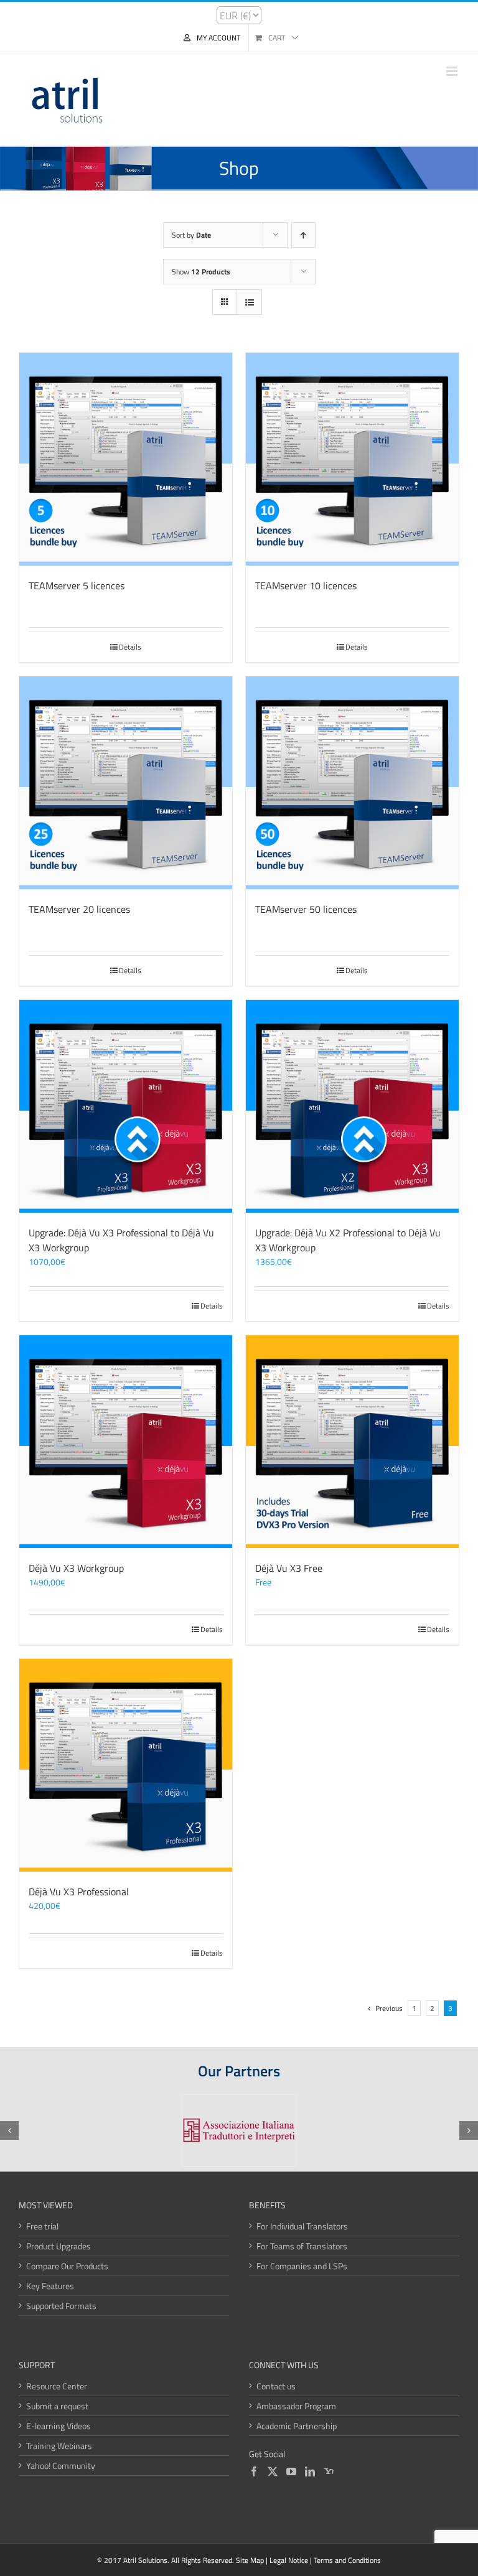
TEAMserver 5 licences (77, 586)
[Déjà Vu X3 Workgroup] (126, 1442)
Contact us (276, 2386)
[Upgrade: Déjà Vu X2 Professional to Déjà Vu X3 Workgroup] (352, 1106)
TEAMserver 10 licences (306, 586)
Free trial (42, 2226)
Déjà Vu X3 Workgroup (76, 1568)
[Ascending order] (303, 235)
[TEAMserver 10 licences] (352, 459)
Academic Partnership (297, 2426)
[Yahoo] (329, 2471)
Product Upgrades (59, 2246)
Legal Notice (289, 2560)
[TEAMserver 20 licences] (126, 783)
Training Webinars (59, 2446)
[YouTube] (291, 2471)
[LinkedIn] (310, 2471)
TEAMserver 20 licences (79, 909)
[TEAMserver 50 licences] (352, 783)
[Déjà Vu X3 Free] (352, 1442)
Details (130, 647)
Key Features (50, 2286)
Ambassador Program (296, 2406)
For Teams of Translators (302, 2246)
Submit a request (57, 2406)
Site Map (250, 2560)
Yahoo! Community (61, 2466)
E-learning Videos (59, 2426)
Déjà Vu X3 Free (289, 1568)
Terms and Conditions (347, 2560)
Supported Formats (61, 2306)
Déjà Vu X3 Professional (79, 1892)
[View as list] (249, 302)
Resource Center (57, 2386)
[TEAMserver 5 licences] (126, 459)
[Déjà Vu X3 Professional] (126, 1765)
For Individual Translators (302, 2226)
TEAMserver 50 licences (306, 909)
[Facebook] (254, 2471)
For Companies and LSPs (302, 2266)
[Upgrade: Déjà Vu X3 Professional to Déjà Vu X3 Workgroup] (126, 1106)
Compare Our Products (67, 2266)
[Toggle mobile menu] (453, 71)
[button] (9, 2130)
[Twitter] (273, 2471)
